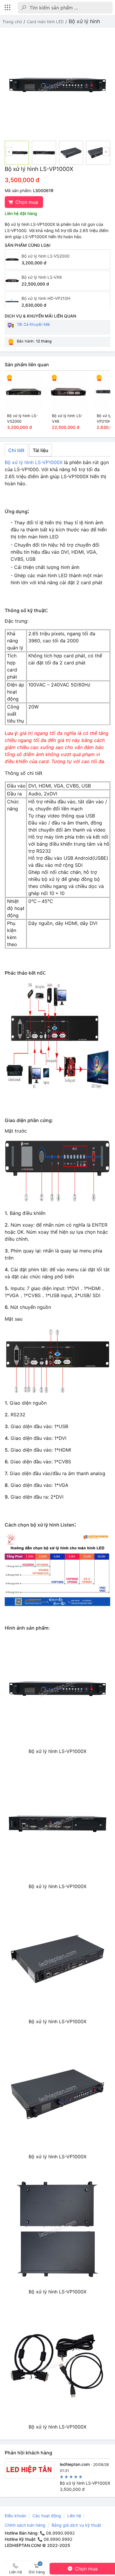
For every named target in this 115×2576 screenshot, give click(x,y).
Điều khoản (15, 2516)
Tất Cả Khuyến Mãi (33, 324)
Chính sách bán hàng (25, 2525)
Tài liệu (41, 450)
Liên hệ (74, 2516)
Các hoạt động (47, 2516)
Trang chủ (12, 22)
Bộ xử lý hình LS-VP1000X (34, 462)
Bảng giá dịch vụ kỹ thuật (76, 2525)
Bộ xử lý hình (84, 21)
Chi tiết (16, 450)
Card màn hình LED (45, 22)
